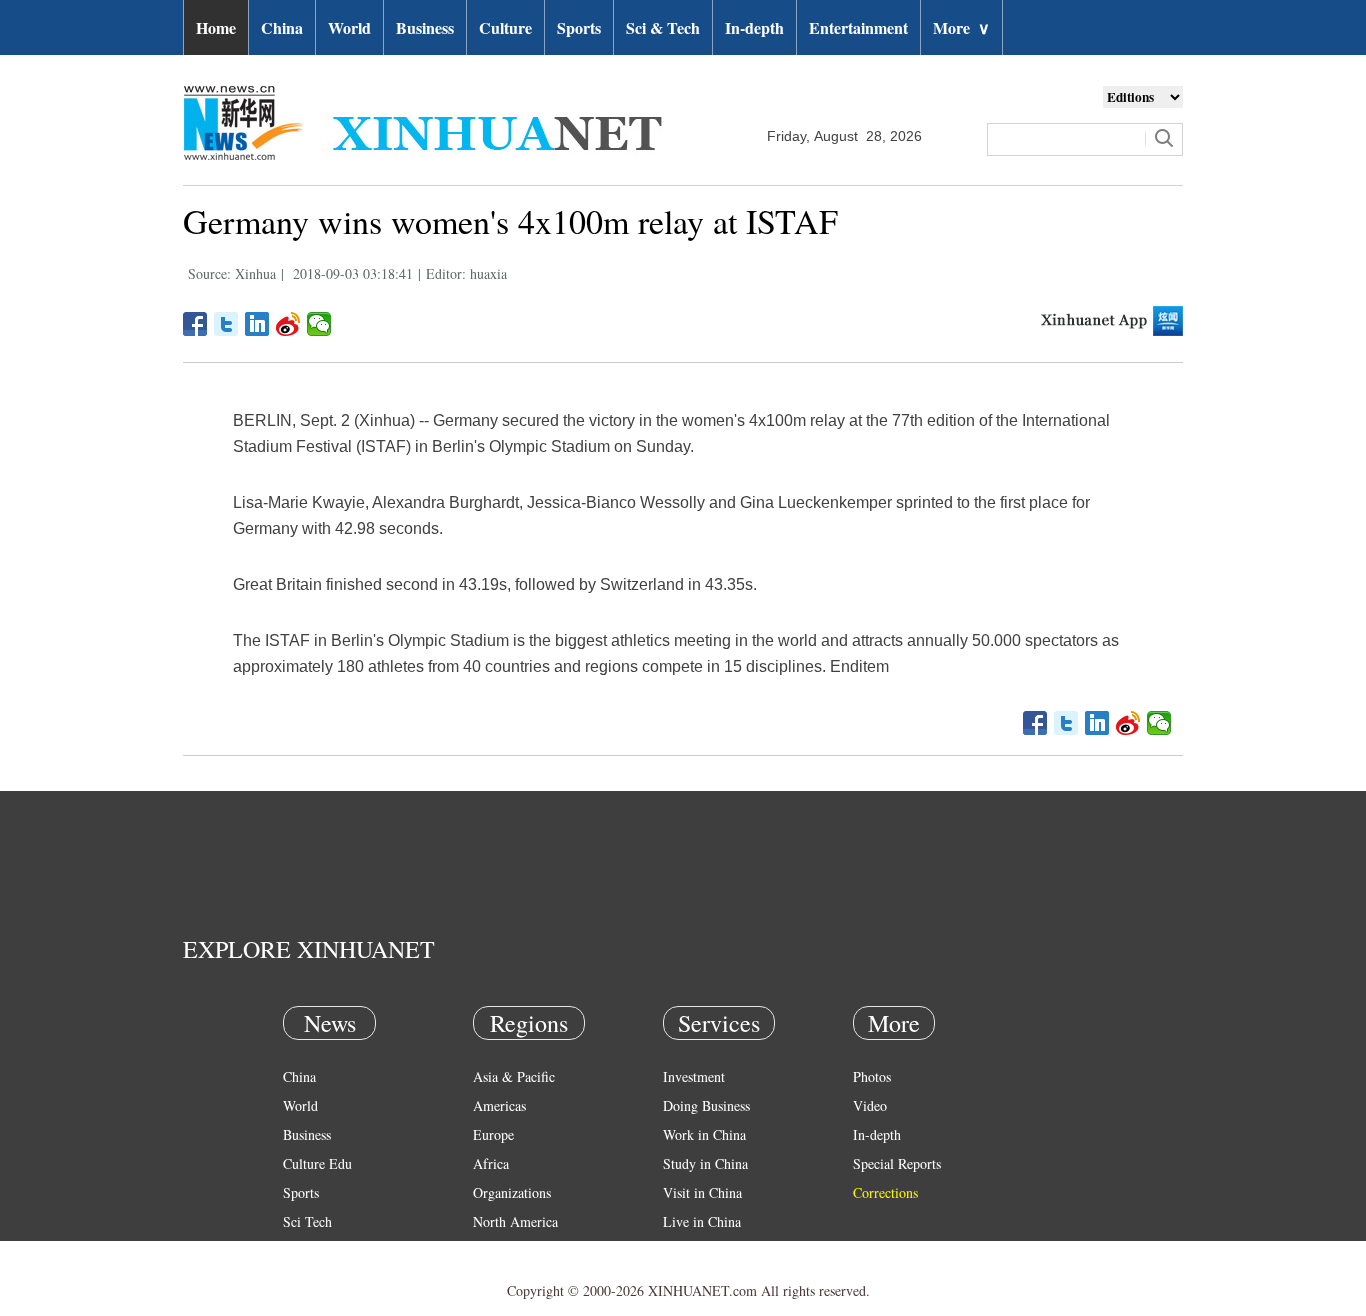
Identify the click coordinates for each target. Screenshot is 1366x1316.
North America (515, 1221)
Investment (694, 1076)
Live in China (702, 1221)
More (961, 27)
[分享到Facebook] (195, 324)
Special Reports (897, 1163)
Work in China (704, 1134)
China (282, 27)
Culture (505, 27)
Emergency (695, 1250)
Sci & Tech (663, 27)
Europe (493, 1134)
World (349, 27)
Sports (579, 27)
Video (870, 1105)
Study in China (705, 1163)
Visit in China (702, 1192)
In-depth (754, 27)
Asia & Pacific (514, 1076)
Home (216, 27)
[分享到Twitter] (226, 324)
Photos (872, 1076)
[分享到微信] (319, 324)
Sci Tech (307, 1221)
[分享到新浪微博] (288, 324)
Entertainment (858, 27)
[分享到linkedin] (257, 324)
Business (425, 27)
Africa (491, 1163)
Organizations (512, 1192)
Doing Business (706, 1105)
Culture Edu (317, 1163)
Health (301, 1250)
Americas (499, 1105)
